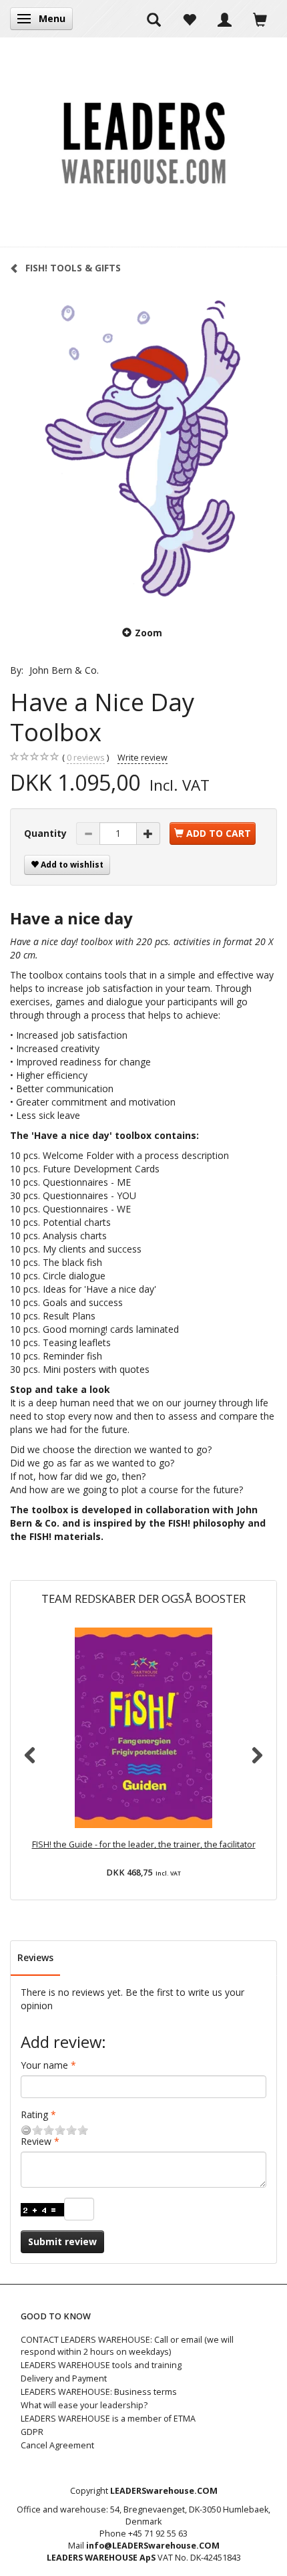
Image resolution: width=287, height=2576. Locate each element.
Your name (44, 2065)
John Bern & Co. (64, 670)
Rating (34, 2114)
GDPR (32, 2432)
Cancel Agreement (57, 2445)
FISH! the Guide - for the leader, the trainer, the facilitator (144, 1844)
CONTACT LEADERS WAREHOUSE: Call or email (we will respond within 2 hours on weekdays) (127, 2346)
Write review (142, 758)
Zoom (149, 633)
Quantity (47, 833)
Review (36, 2141)
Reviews (35, 1957)
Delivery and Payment (64, 2378)
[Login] (225, 19)
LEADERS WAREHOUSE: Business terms (99, 2392)
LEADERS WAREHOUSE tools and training (101, 2365)
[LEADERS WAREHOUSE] (143, 142)
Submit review (62, 2241)
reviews (86, 758)
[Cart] (260, 19)
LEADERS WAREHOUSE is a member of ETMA (108, 2419)
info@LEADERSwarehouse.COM (153, 2546)
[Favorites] (189, 19)
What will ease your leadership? (84, 2405)
